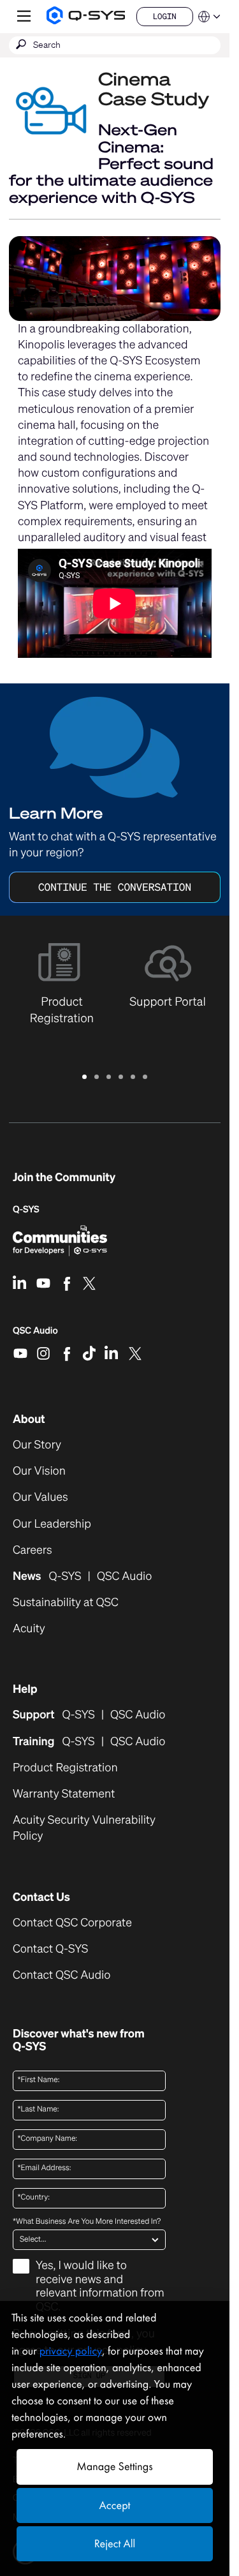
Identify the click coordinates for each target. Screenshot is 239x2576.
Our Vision (39, 1471)
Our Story (37, 1445)
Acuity (29, 1629)
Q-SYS (26, 1210)
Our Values (40, 1497)
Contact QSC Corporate (72, 1923)
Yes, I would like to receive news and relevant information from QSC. (100, 2287)
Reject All (115, 2544)
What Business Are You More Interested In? (87, 2222)
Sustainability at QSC (66, 1603)
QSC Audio (35, 1335)
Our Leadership (52, 1524)
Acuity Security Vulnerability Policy (84, 1828)
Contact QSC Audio (62, 1975)
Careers (33, 1550)
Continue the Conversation (115, 887)
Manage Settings (114, 2467)
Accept (115, 2505)
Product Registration (65, 1768)
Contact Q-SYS (50, 1949)
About (29, 1419)
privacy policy (71, 2351)
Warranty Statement (64, 1794)
